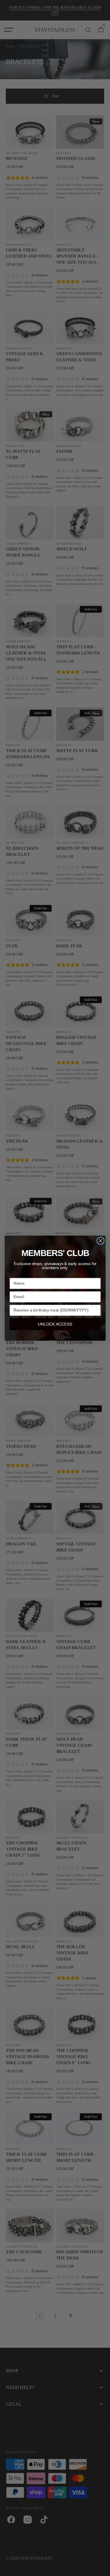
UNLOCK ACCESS (55, 1324)
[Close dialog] (100, 1241)
